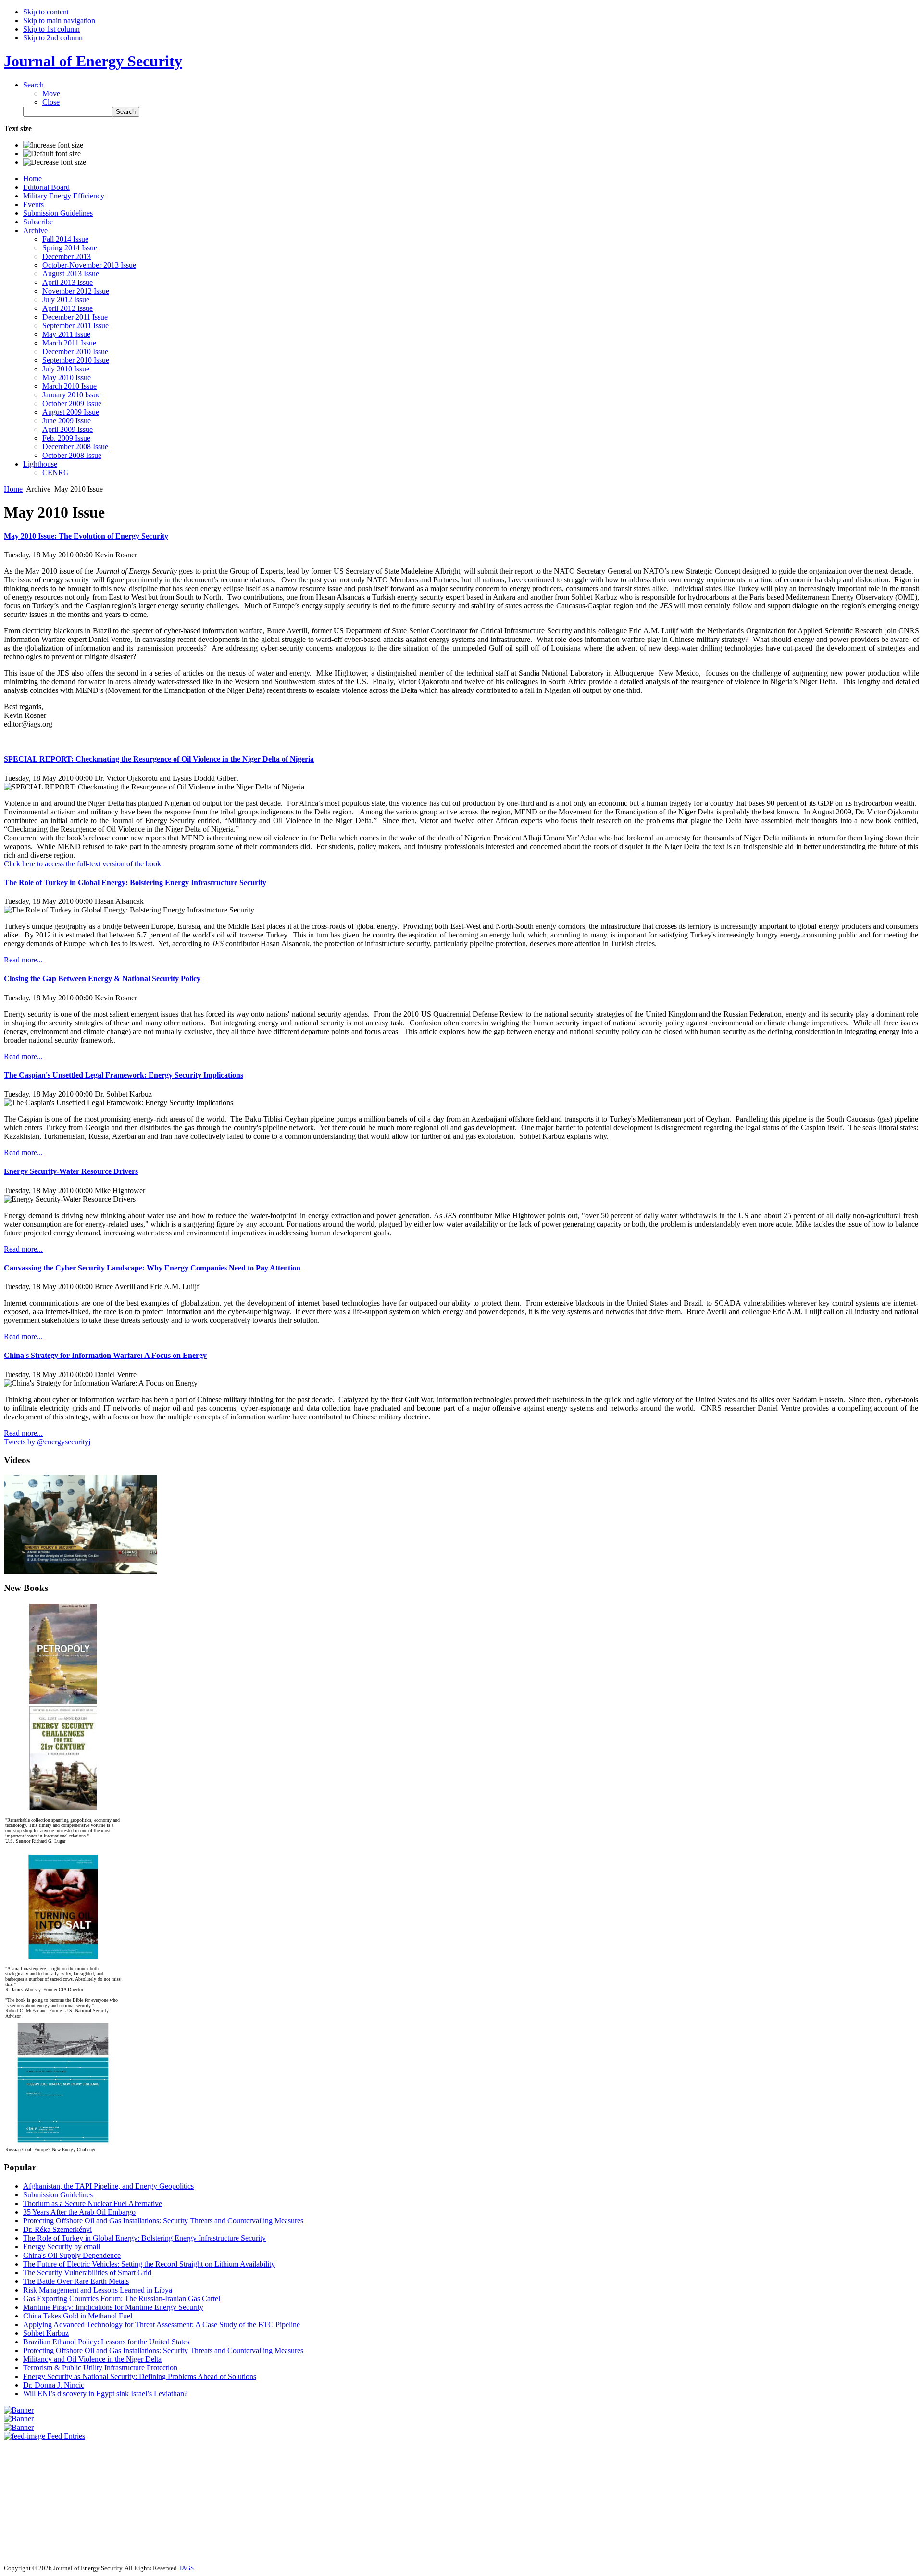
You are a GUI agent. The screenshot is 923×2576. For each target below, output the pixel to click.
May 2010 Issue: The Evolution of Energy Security (86, 536)
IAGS (187, 2568)
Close (51, 102)
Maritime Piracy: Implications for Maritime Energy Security (113, 2307)
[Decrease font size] (55, 162)
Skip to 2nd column (53, 38)
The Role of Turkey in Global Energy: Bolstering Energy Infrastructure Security (135, 882)
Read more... (23, 960)
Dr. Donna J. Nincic (54, 2385)
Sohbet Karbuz (46, 2333)
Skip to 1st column (51, 29)
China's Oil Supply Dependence (72, 2255)
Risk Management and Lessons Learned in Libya (98, 2290)
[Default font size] (52, 154)
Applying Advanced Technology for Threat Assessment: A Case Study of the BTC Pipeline (162, 2324)
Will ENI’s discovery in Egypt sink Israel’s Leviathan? (105, 2394)
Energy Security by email (62, 2247)
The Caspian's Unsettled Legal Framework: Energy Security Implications (124, 1075)
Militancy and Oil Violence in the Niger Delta (92, 2359)
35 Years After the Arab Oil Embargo (79, 2212)
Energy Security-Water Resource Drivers (71, 1171)
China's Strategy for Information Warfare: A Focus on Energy (105, 1355)
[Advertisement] (33, 2498)
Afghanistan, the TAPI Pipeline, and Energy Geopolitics (108, 2186)
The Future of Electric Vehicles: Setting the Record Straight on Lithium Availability (149, 2264)
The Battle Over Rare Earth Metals (76, 2281)
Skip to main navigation (59, 20)
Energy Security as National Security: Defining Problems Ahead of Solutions (140, 2376)
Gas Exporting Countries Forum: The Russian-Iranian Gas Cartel (122, 2299)
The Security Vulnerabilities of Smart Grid (87, 2273)
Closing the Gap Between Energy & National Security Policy (102, 979)
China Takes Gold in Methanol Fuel (78, 2316)
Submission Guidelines (58, 2195)
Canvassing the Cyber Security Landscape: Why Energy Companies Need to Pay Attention (152, 1268)
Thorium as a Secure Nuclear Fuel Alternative (93, 2203)
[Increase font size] (53, 145)
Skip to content (46, 12)
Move (51, 93)
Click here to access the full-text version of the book (82, 864)
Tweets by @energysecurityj (47, 1442)
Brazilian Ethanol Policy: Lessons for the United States (106, 2342)
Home (13, 489)
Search (33, 85)
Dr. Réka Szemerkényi (57, 2229)
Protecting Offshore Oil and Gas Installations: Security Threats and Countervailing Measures (163, 2221)
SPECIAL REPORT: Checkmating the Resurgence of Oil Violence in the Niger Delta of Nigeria (159, 759)
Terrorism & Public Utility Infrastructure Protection (100, 2368)
